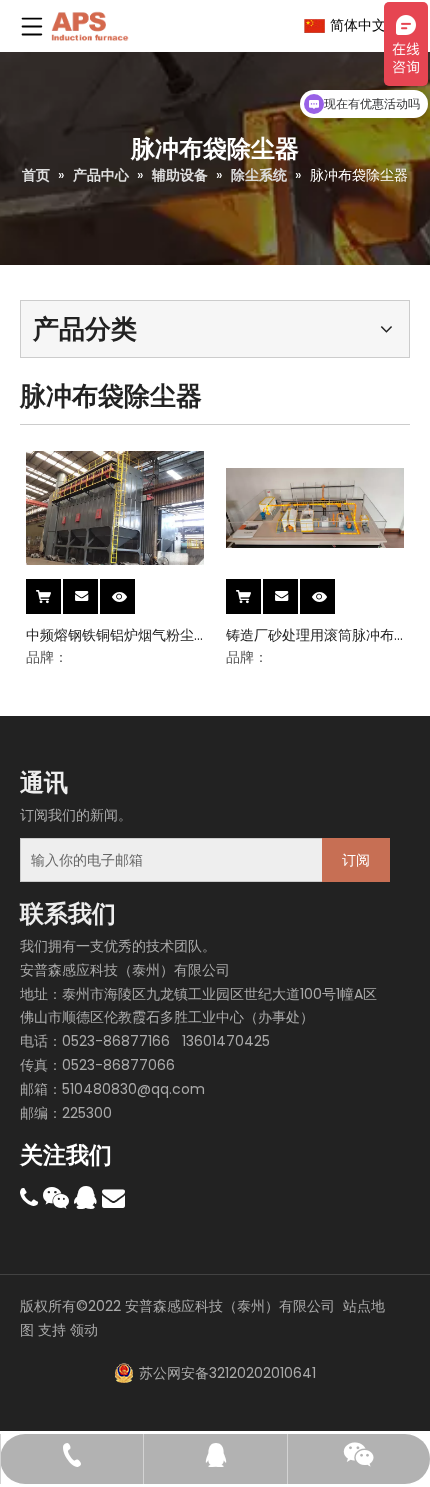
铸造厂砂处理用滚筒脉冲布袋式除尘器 (310, 635)
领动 (84, 1330)
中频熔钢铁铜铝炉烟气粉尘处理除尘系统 (110, 635)
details (133, 590)
